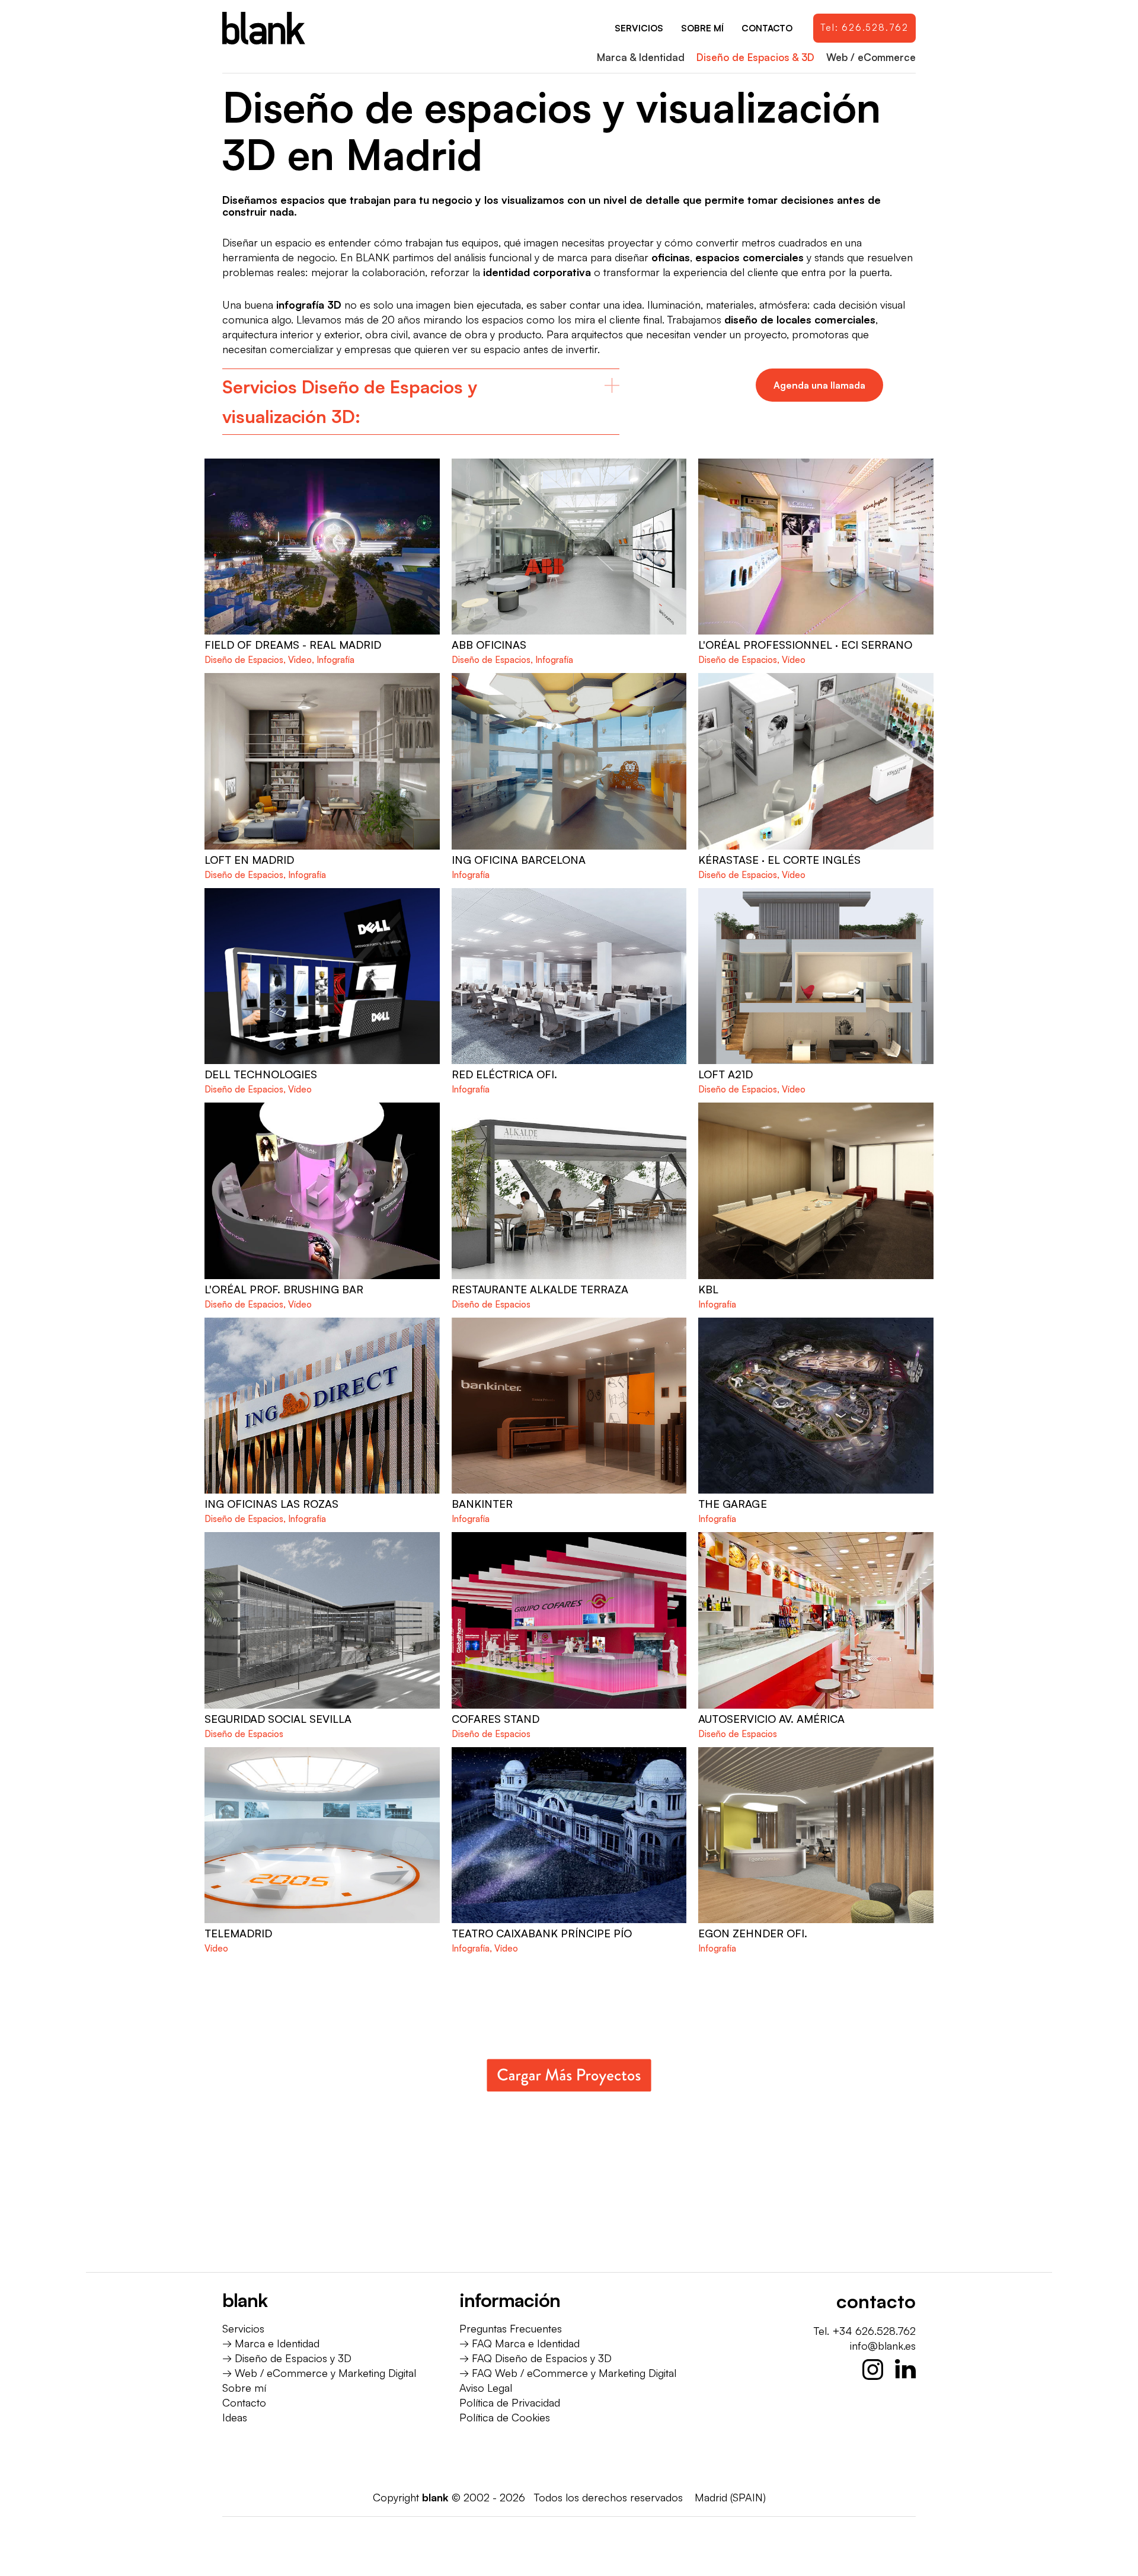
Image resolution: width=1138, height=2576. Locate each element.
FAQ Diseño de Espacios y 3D (542, 2358)
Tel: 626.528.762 (864, 28)
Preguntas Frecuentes (511, 2328)
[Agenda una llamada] (819, 385)
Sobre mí (244, 2388)
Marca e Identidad (277, 2343)
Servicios (243, 2328)
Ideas (235, 2417)
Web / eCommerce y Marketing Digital (325, 2373)
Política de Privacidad (510, 2402)
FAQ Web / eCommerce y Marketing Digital (574, 2373)
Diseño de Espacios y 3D (293, 2358)
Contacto (244, 2402)
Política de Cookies (505, 2417)
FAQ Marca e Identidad (526, 2343)
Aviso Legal (486, 2388)
